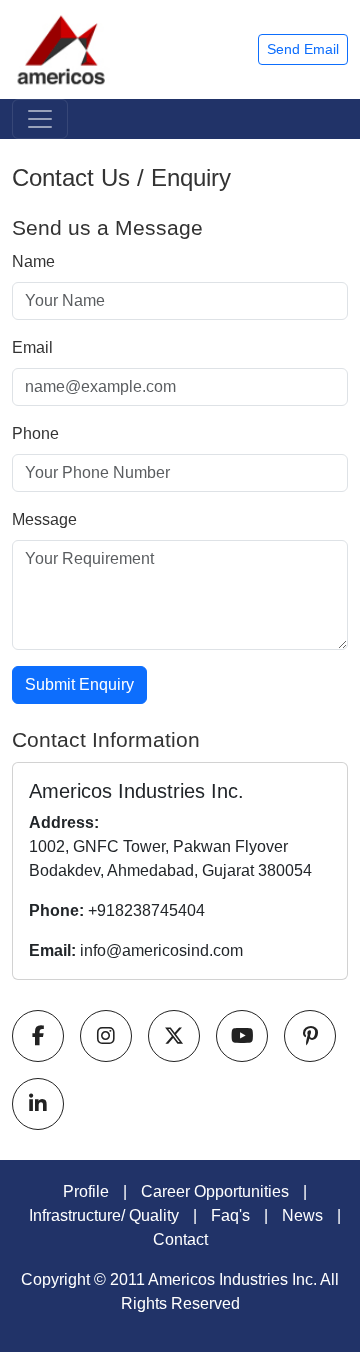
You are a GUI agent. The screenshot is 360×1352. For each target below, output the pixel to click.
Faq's (230, 1215)
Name (33, 261)
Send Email (303, 49)
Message (44, 519)
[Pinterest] (310, 1036)
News (302, 1215)
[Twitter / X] (174, 1036)
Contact (180, 1239)
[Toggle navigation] (40, 119)
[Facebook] (38, 1036)
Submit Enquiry (79, 684)
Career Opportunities (215, 1191)
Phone (35, 433)
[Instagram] (106, 1036)
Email (32, 347)
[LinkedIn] (38, 1104)
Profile (86, 1191)
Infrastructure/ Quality (104, 1215)
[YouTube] (242, 1036)
